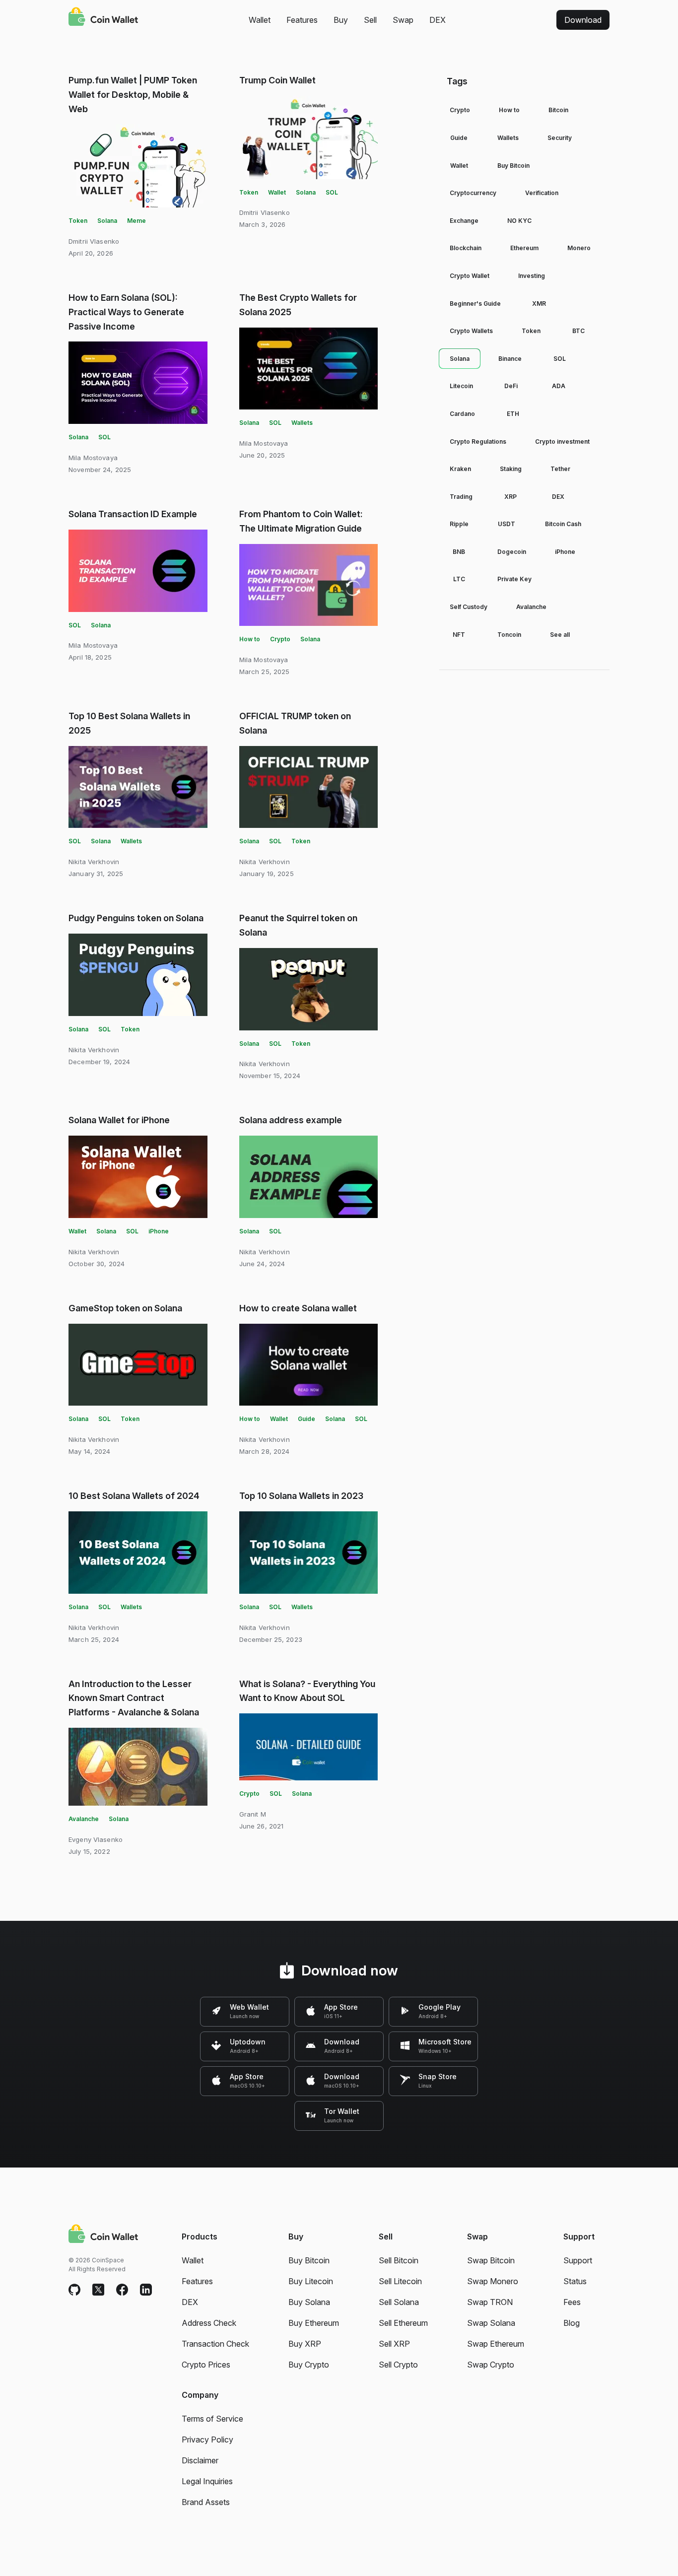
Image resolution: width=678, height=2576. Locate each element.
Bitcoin (558, 110)
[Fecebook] (122, 2290)
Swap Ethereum (496, 2344)
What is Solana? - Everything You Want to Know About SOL (307, 1691)
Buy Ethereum (314, 2323)
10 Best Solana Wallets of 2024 (134, 1496)
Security (560, 138)
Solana (107, 221)
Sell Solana (399, 2302)
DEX (438, 20)
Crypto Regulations (478, 441)
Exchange (464, 221)
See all (560, 635)
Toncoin (509, 635)
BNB (459, 552)
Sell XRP (394, 2344)
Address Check (209, 2323)
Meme (136, 221)
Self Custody (469, 607)
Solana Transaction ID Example (133, 514)
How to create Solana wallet (298, 1308)
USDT (507, 524)
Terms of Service (212, 2419)
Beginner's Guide (475, 304)
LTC (459, 579)
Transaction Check (215, 2344)
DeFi (511, 386)
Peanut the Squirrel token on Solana (298, 925)
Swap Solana (491, 2323)
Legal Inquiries (207, 2481)
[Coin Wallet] (103, 18)
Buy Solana (309, 2302)
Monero (579, 248)
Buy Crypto (309, 2365)
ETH (513, 414)
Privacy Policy (207, 2440)
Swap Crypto (491, 2365)
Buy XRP (305, 2344)
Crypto (280, 639)
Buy (341, 20)
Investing (532, 276)
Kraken (460, 469)
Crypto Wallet (470, 276)
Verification (542, 193)
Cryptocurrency (473, 193)
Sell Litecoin (400, 2281)
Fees (572, 2302)
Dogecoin (512, 552)
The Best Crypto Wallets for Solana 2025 (298, 305)
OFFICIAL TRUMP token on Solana (295, 723)
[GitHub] (74, 2290)
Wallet (260, 20)
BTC (578, 331)
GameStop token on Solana (125, 1308)
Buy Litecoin (311, 2281)
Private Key (514, 579)
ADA (559, 386)
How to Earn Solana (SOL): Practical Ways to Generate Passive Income (126, 312)
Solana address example (291, 1120)
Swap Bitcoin (491, 2260)
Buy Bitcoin (513, 166)
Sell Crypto (398, 2365)
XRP (510, 497)
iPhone (159, 1231)
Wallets (302, 423)
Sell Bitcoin (399, 2260)
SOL (332, 192)
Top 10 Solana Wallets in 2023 (301, 1496)
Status (575, 2281)
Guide (306, 1419)
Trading (461, 497)
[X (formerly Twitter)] (98, 2290)
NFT (459, 635)
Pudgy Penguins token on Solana (136, 918)
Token (78, 221)
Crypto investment (562, 441)
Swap (403, 20)
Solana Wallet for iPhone (119, 1120)
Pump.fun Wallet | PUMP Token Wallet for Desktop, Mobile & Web (133, 95)
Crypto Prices (206, 2365)
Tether (560, 469)
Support (578, 2260)
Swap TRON (490, 2302)
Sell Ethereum (403, 2323)
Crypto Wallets (471, 331)
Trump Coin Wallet (277, 80)
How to (250, 639)
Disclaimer (200, 2460)
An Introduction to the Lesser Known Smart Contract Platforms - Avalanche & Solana (134, 1698)
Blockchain (466, 248)
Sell (370, 20)
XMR (539, 304)
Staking (511, 469)
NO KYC (519, 221)
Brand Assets (206, 2502)
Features (302, 20)
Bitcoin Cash (563, 524)
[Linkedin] (146, 2290)
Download (583, 20)
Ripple (459, 524)
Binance (510, 359)
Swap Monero (493, 2281)
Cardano (462, 414)
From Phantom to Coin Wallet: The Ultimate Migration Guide (301, 521)
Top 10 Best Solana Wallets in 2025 (129, 723)
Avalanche (84, 1819)
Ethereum (524, 248)
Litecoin (461, 386)
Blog (572, 2323)
